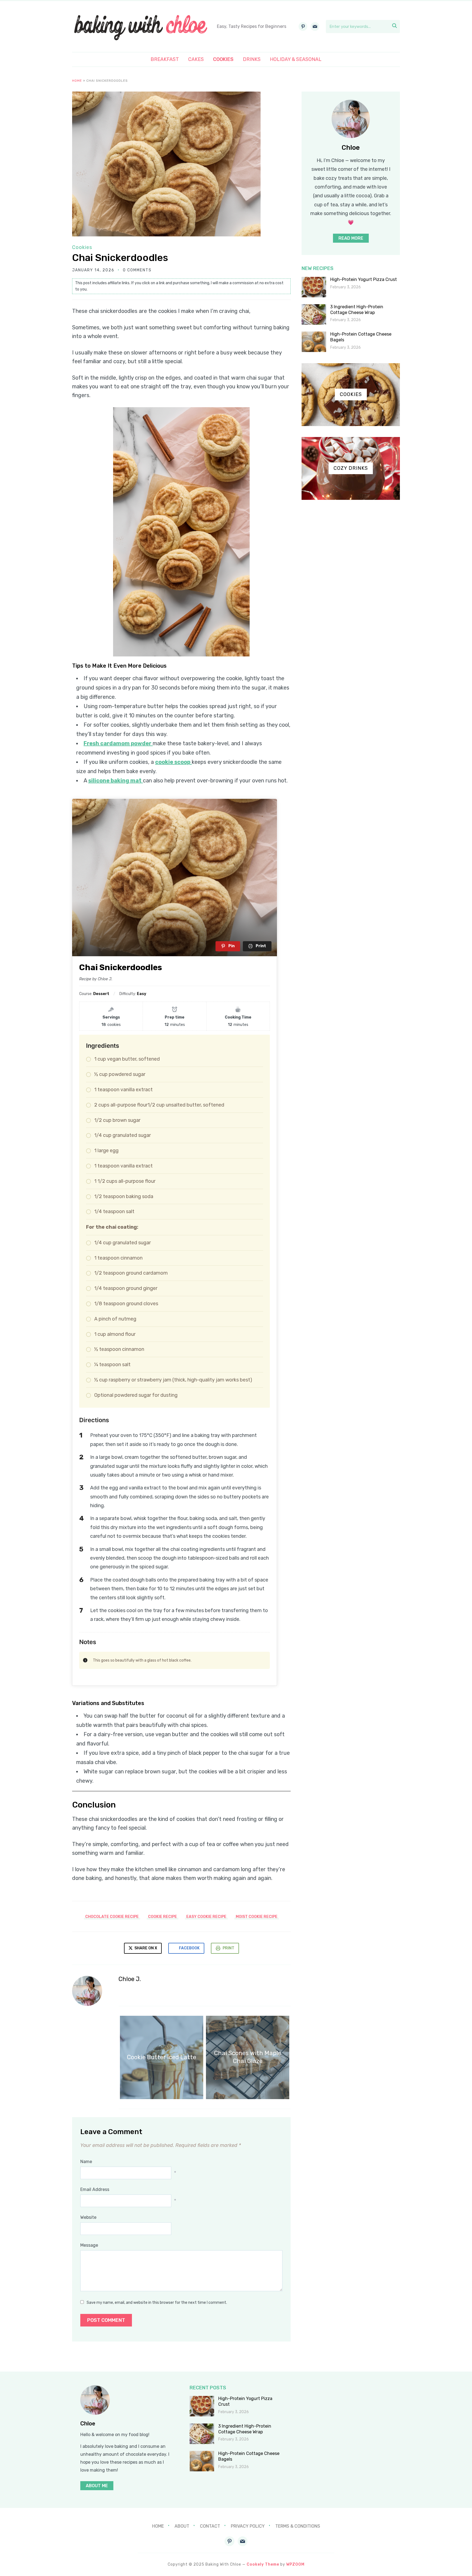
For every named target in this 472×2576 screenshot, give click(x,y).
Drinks (252, 59)
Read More (351, 238)
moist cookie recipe (257, 1917)
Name (86, 2162)
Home (77, 81)
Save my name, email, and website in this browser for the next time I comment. (157, 2303)
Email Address (95, 2189)
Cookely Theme (263, 2564)
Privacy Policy (248, 2526)
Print (228, 1948)
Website (88, 2217)
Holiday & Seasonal (296, 59)
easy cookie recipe (206, 1917)
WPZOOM (295, 2564)
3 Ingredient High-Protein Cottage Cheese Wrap (357, 310)
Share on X (145, 1948)
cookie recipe (163, 1917)
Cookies (223, 59)
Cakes (196, 59)
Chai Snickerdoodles (120, 258)
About (182, 2526)
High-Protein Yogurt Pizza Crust (364, 279)
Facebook (189, 1948)
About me (97, 2486)
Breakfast (165, 59)
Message (89, 2245)
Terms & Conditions (298, 2526)
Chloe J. (130, 1979)
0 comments (137, 270)
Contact (210, 2526)
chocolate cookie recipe (112, 1917)
